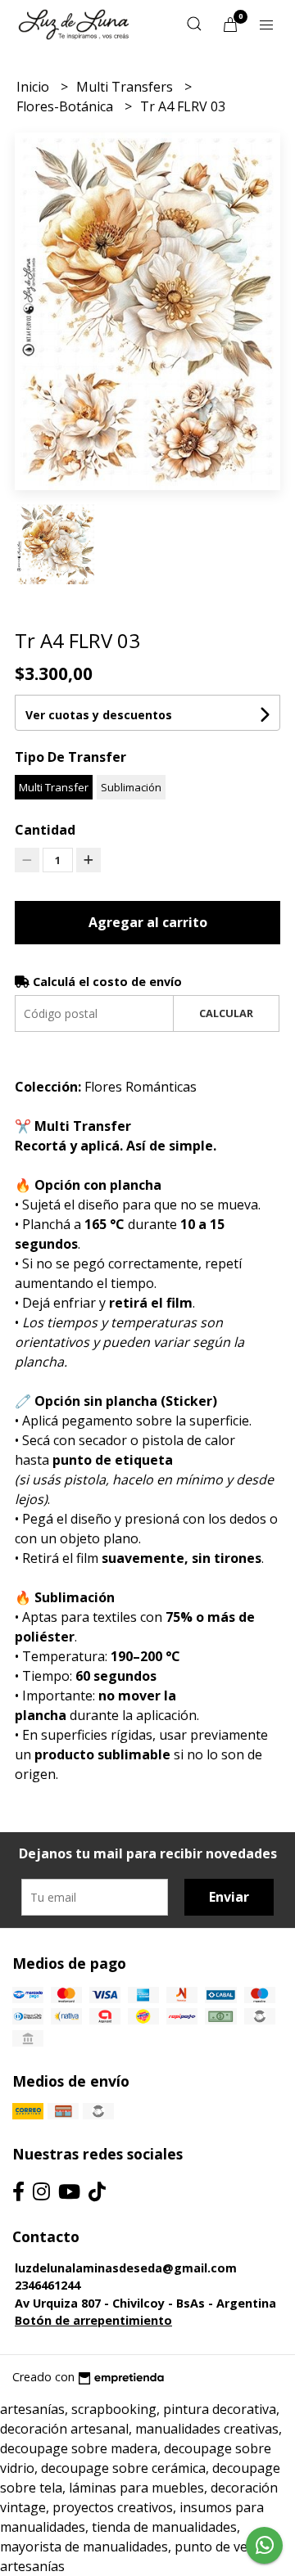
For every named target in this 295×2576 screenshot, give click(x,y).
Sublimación (131, 787)
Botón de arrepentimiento (93, 2320)
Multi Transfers (126, 87)
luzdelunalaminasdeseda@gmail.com (126, 2268)
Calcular (226, 1013)
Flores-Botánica (66, 106)
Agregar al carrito (148, 922)
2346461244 (48, 2285)
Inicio (34, 87)
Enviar (229, 1897)
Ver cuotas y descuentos (99, 715)
